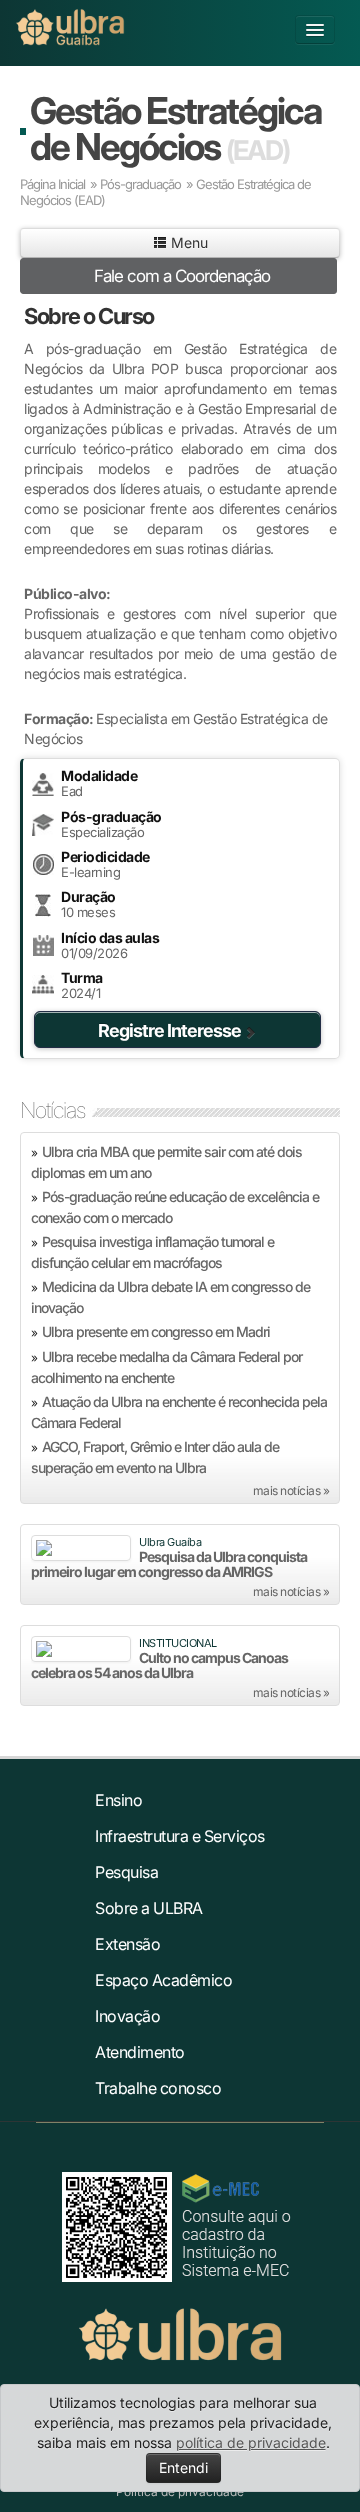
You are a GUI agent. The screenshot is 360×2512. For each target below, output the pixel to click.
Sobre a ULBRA (149, 1908)
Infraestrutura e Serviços (180, 1836)
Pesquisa (126, 1872)
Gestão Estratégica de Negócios (175, 128)
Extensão (127, 1944)
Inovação (127, 2016)
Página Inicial (52, 184)
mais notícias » (291, 1490)
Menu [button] (187, 242)
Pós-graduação (140, 184)
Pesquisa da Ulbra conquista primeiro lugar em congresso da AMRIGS (169, 1564)
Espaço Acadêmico (163, 1980)
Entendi (183, 2467)
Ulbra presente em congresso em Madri (156, 1331)
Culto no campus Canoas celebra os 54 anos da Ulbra (159, 1665)
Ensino (118, 1800)
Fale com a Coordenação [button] (182, 276)
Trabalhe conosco (158, 2088)
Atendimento (140, 2052)
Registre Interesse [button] (169, 1030)
